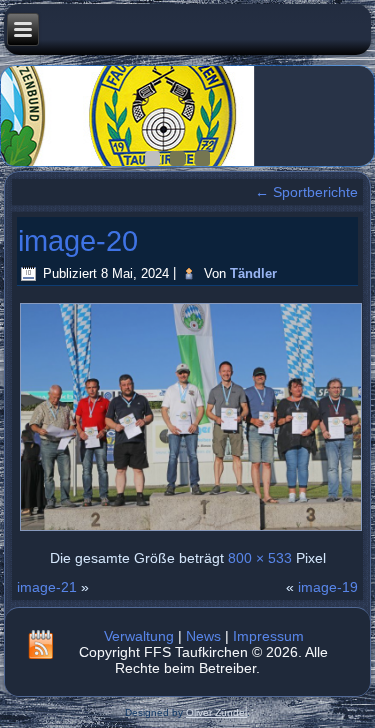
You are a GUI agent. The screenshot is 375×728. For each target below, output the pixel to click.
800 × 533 (260, 558)
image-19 (328, 587)
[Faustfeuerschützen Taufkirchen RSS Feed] (41, 644)
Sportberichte (306, 192)
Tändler (253, 273)
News (203, 636)
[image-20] (191, 529)
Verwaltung (139, 636)
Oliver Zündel (216, 712)
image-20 (78, 241)
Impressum (268, 636)
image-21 (47, 587)
